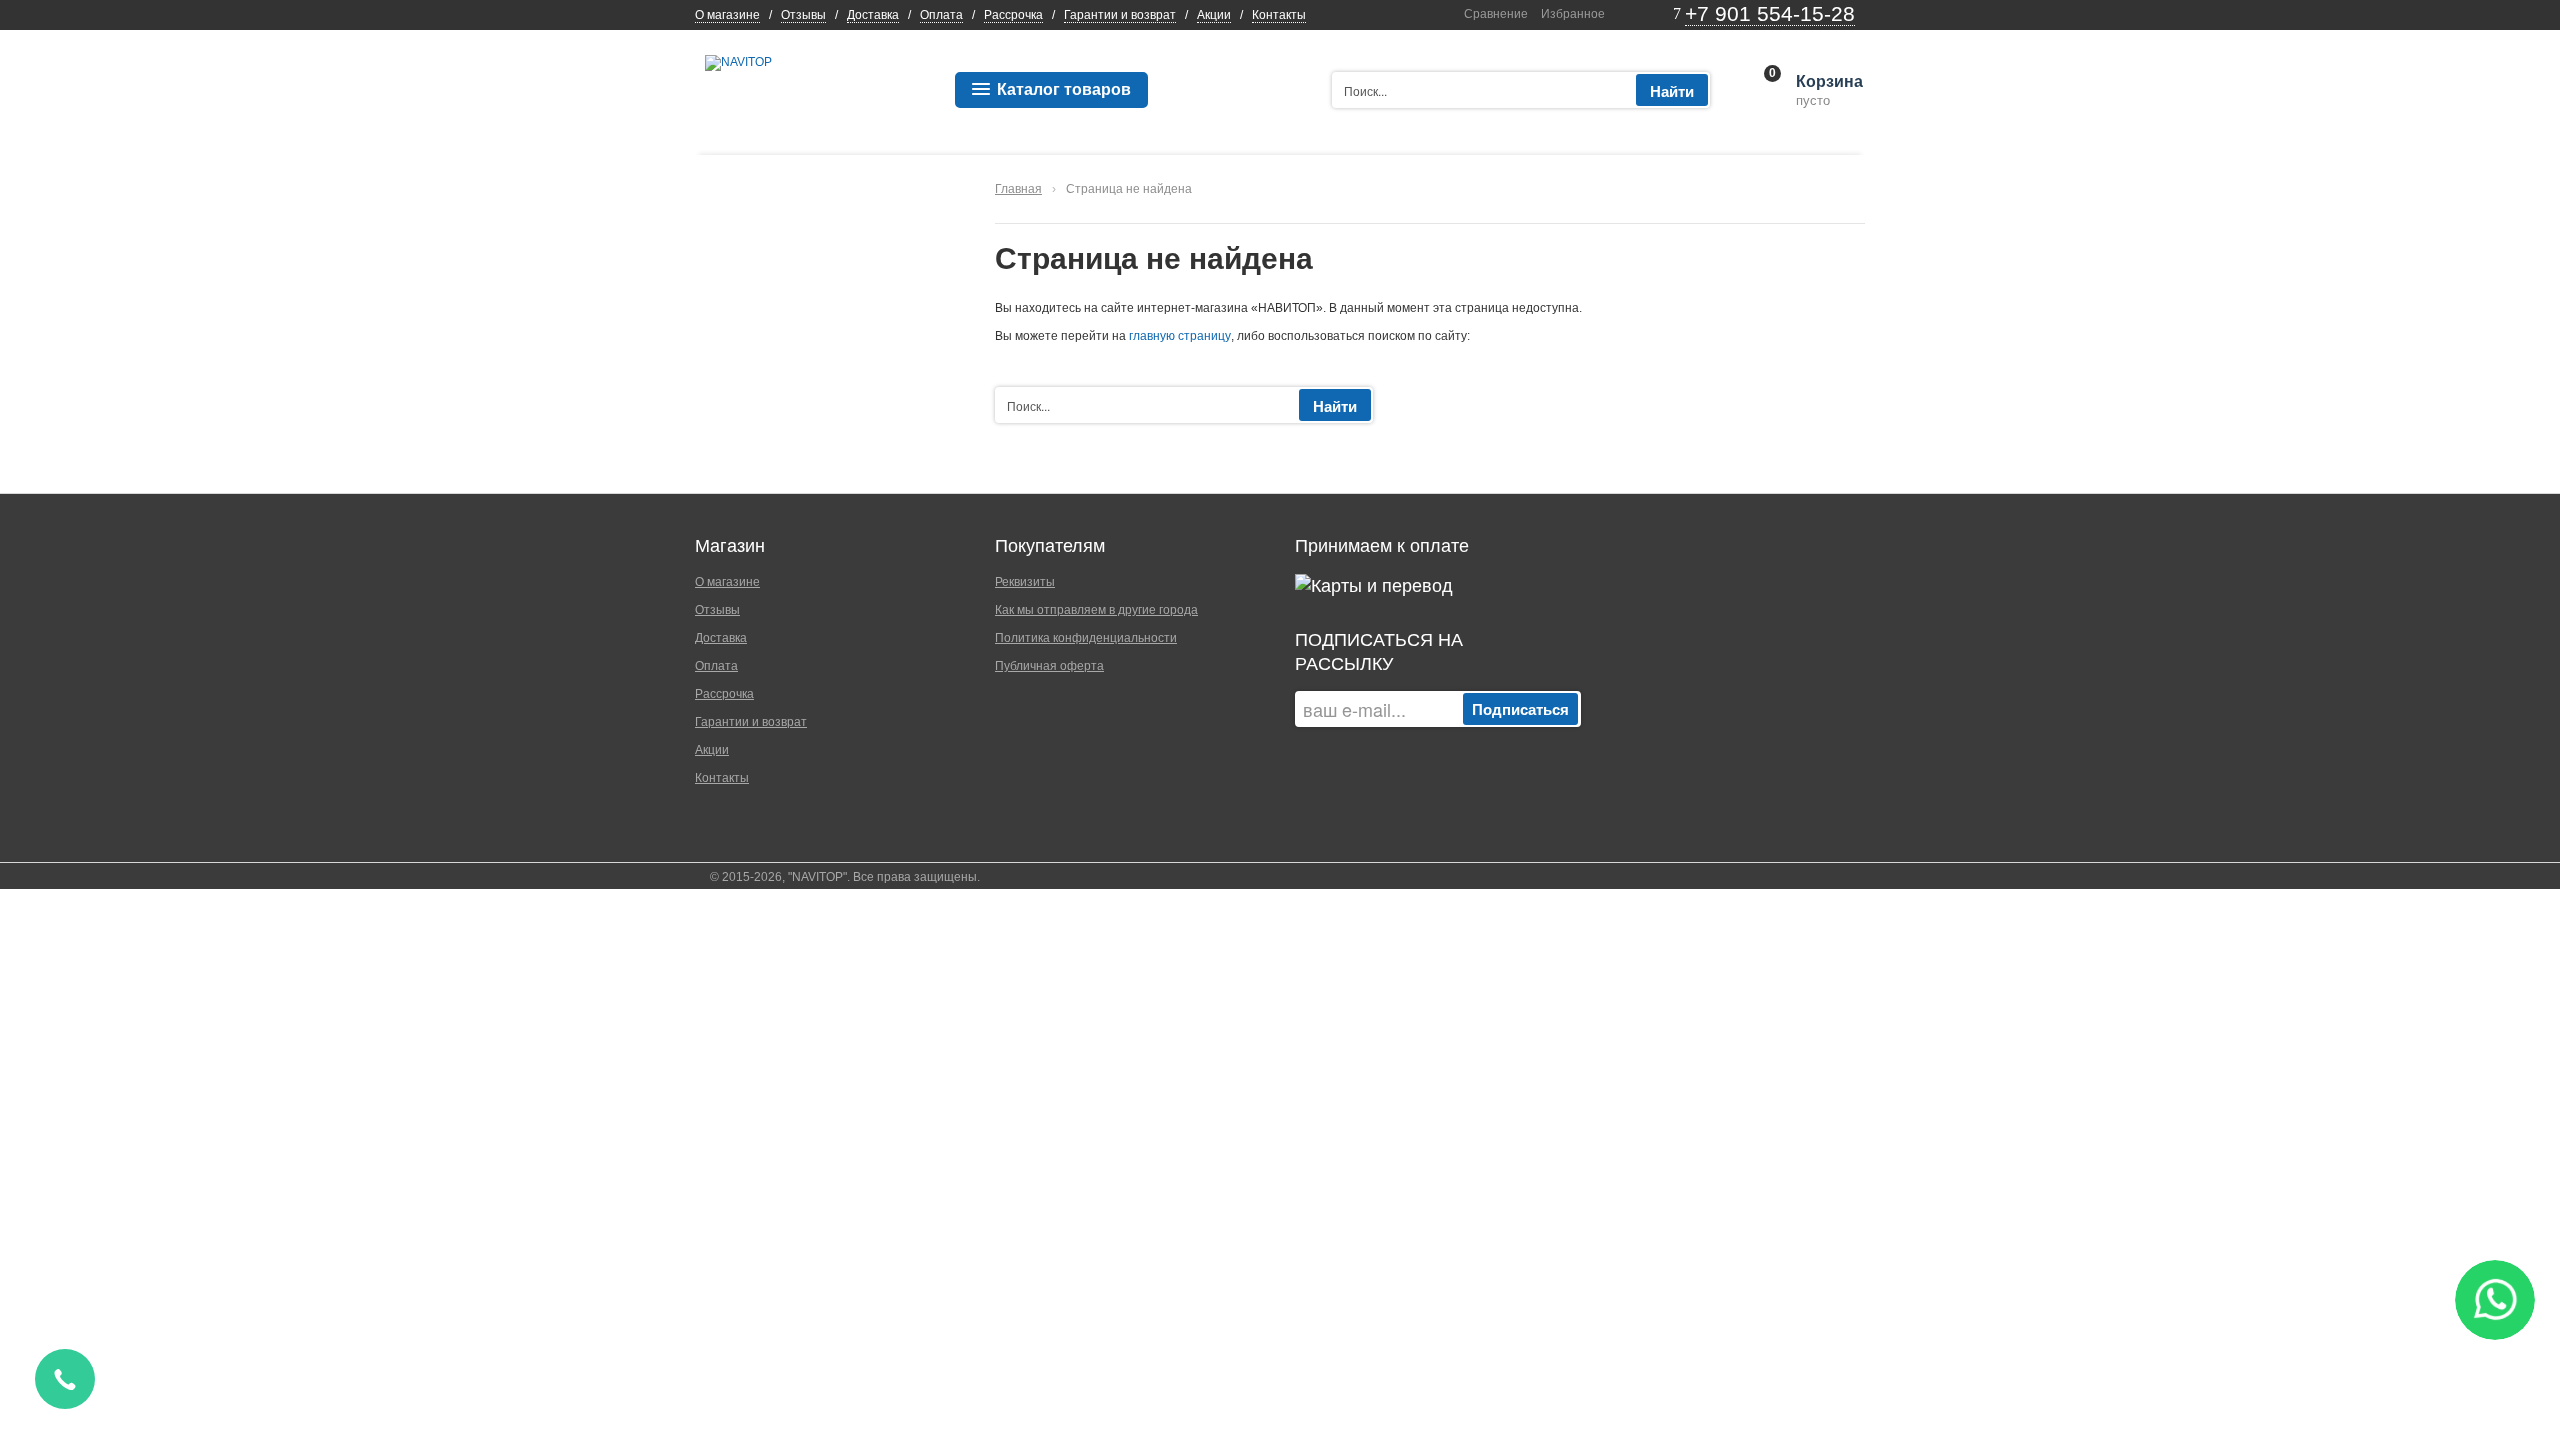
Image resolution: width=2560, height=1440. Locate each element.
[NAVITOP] (738, 62)
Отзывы (803, 15)
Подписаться (1520, 709)
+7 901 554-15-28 (1770, 13)
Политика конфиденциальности (1086, 638)
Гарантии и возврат (1120, 15)
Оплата (941, 15)
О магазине (727, 15)
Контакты (1279, 15)
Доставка (873, 15)
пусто (1828, 91)
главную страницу (1180, 336)
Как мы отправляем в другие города (1096, 610)
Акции (1214, 15)
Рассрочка (1013, 15)
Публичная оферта (1049, 666)
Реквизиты (1025, 582)
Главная (1018, 189)
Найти (1672, 91)
